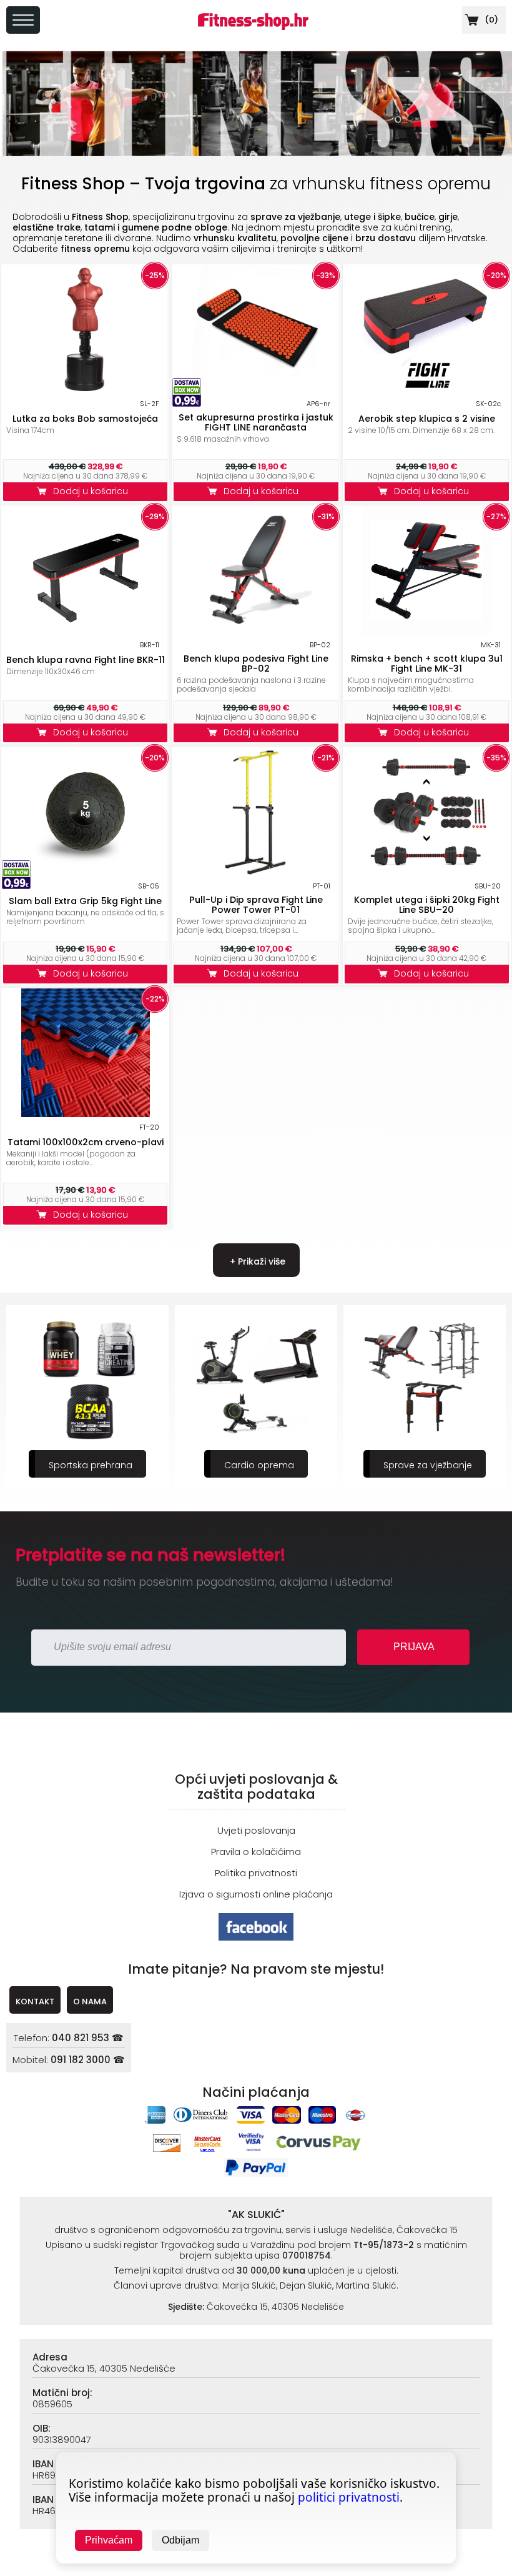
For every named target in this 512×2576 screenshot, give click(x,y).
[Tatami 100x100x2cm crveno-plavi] (86, 1114)
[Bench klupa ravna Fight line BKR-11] (86, 631)
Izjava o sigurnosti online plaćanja (256, 1894)
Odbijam (180, 2540)
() (490, 20)
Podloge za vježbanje (428, 1465)
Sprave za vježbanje (259, 1465)
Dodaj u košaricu (93, 491)
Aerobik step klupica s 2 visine (427, 419)
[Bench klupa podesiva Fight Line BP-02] (256, 631)
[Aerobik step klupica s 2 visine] (426, 390)
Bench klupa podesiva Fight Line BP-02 (256, 664)
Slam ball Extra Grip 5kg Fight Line (85, 901)
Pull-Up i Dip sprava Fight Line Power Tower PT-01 (256, 905)
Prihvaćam (109, 2540)
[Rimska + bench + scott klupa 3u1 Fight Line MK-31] (426, 631)
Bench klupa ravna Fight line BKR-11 (86, 660)
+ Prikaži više (256, 1261)
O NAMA (90, 2002)
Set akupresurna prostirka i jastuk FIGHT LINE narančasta (256, 422)
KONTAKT (35, 2002)
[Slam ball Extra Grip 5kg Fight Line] (86, 873)
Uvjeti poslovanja (256, 1830)
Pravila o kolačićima (256, 1852)
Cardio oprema (91, 1465)
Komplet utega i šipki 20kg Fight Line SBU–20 (427, 905)
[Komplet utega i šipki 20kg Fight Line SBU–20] (426, 873)
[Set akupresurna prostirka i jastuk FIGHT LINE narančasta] (256, 390)
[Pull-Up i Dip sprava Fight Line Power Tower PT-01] (256, 873)
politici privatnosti (349, 2497)
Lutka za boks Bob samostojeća (85, 419)
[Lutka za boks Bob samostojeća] (86, 390)
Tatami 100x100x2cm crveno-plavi (86, 1142)
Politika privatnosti (256, 1873)
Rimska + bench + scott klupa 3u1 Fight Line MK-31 (427, 664)
